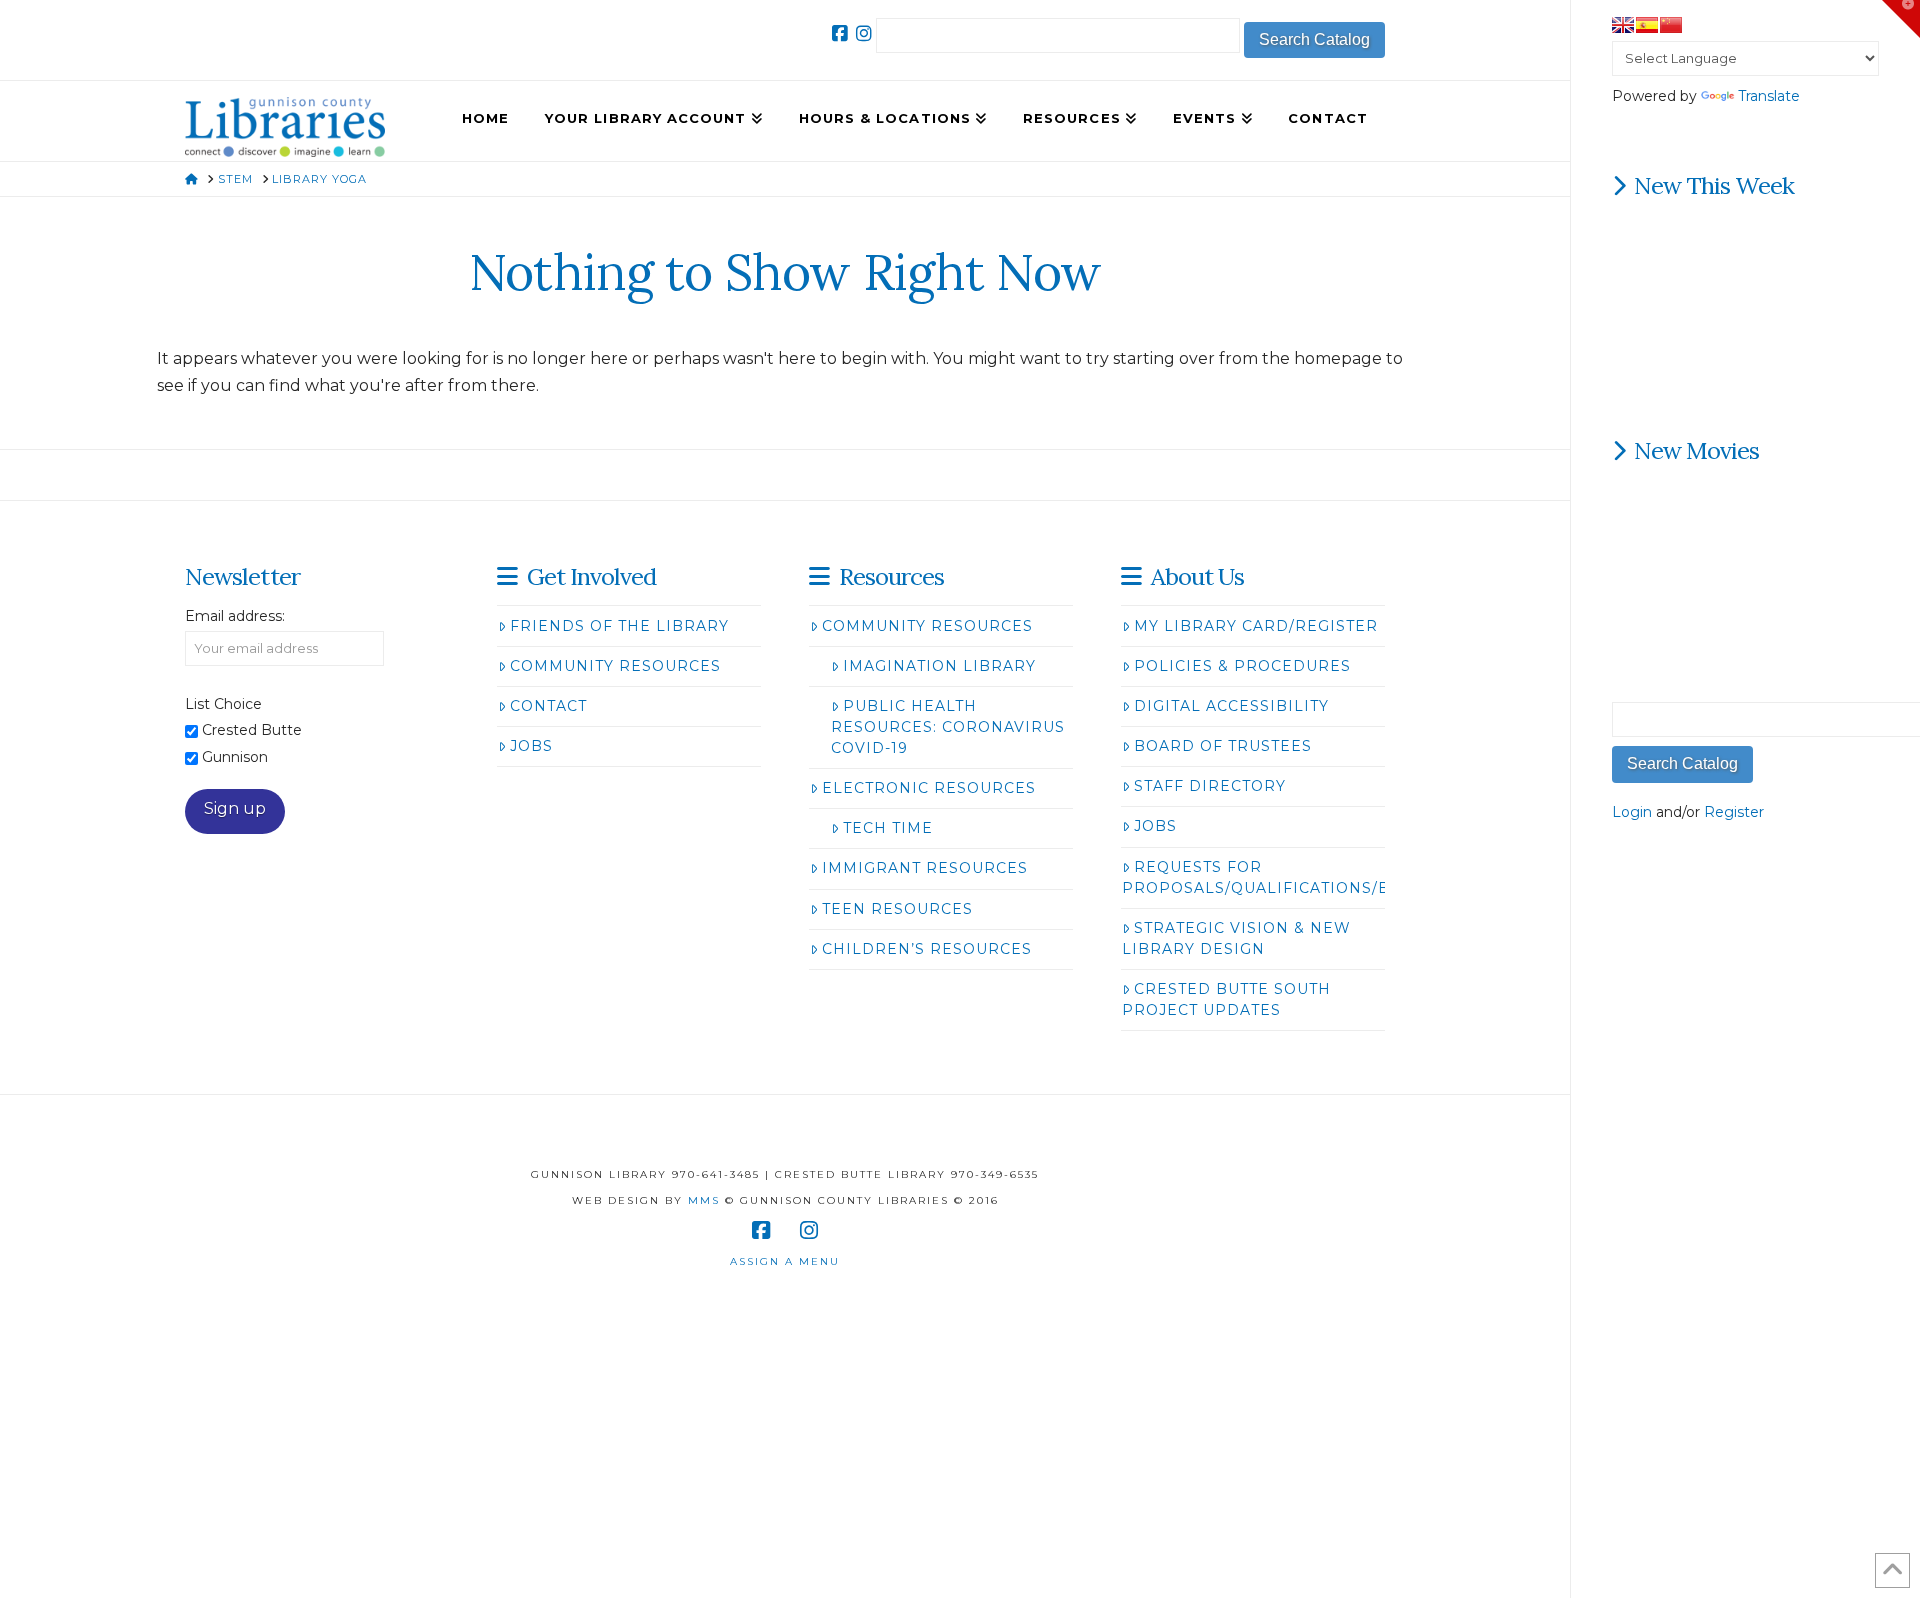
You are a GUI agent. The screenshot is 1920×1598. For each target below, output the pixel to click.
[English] (1623, 25)
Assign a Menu (785, 1261)
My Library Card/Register (1256, 626)
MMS (704, 1200)
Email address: (235, 616)
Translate (1769, 96)
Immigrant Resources (925, 868)
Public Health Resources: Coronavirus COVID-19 (948, 727)
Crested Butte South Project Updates (1226, 999)
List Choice (223, 704)
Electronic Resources (929, 788)
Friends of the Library (619, 626)
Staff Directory (1210, 786)
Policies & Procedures (1242, 666)
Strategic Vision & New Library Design (1236, 938)
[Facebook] (840, 34)
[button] (1901, 19)
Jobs (531, 746)
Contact (548, 706)
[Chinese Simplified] (1671, 25)
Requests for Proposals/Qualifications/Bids (1270, 877)
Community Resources (615, 666)
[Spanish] (1647, 25)
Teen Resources (897, 909)
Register (1734, 812)
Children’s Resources (927, 949)
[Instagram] (864, 34)
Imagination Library (939, 666)
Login (1632, 812)
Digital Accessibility (1231, 706)
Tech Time (888, 828)
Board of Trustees (1223, 746)
